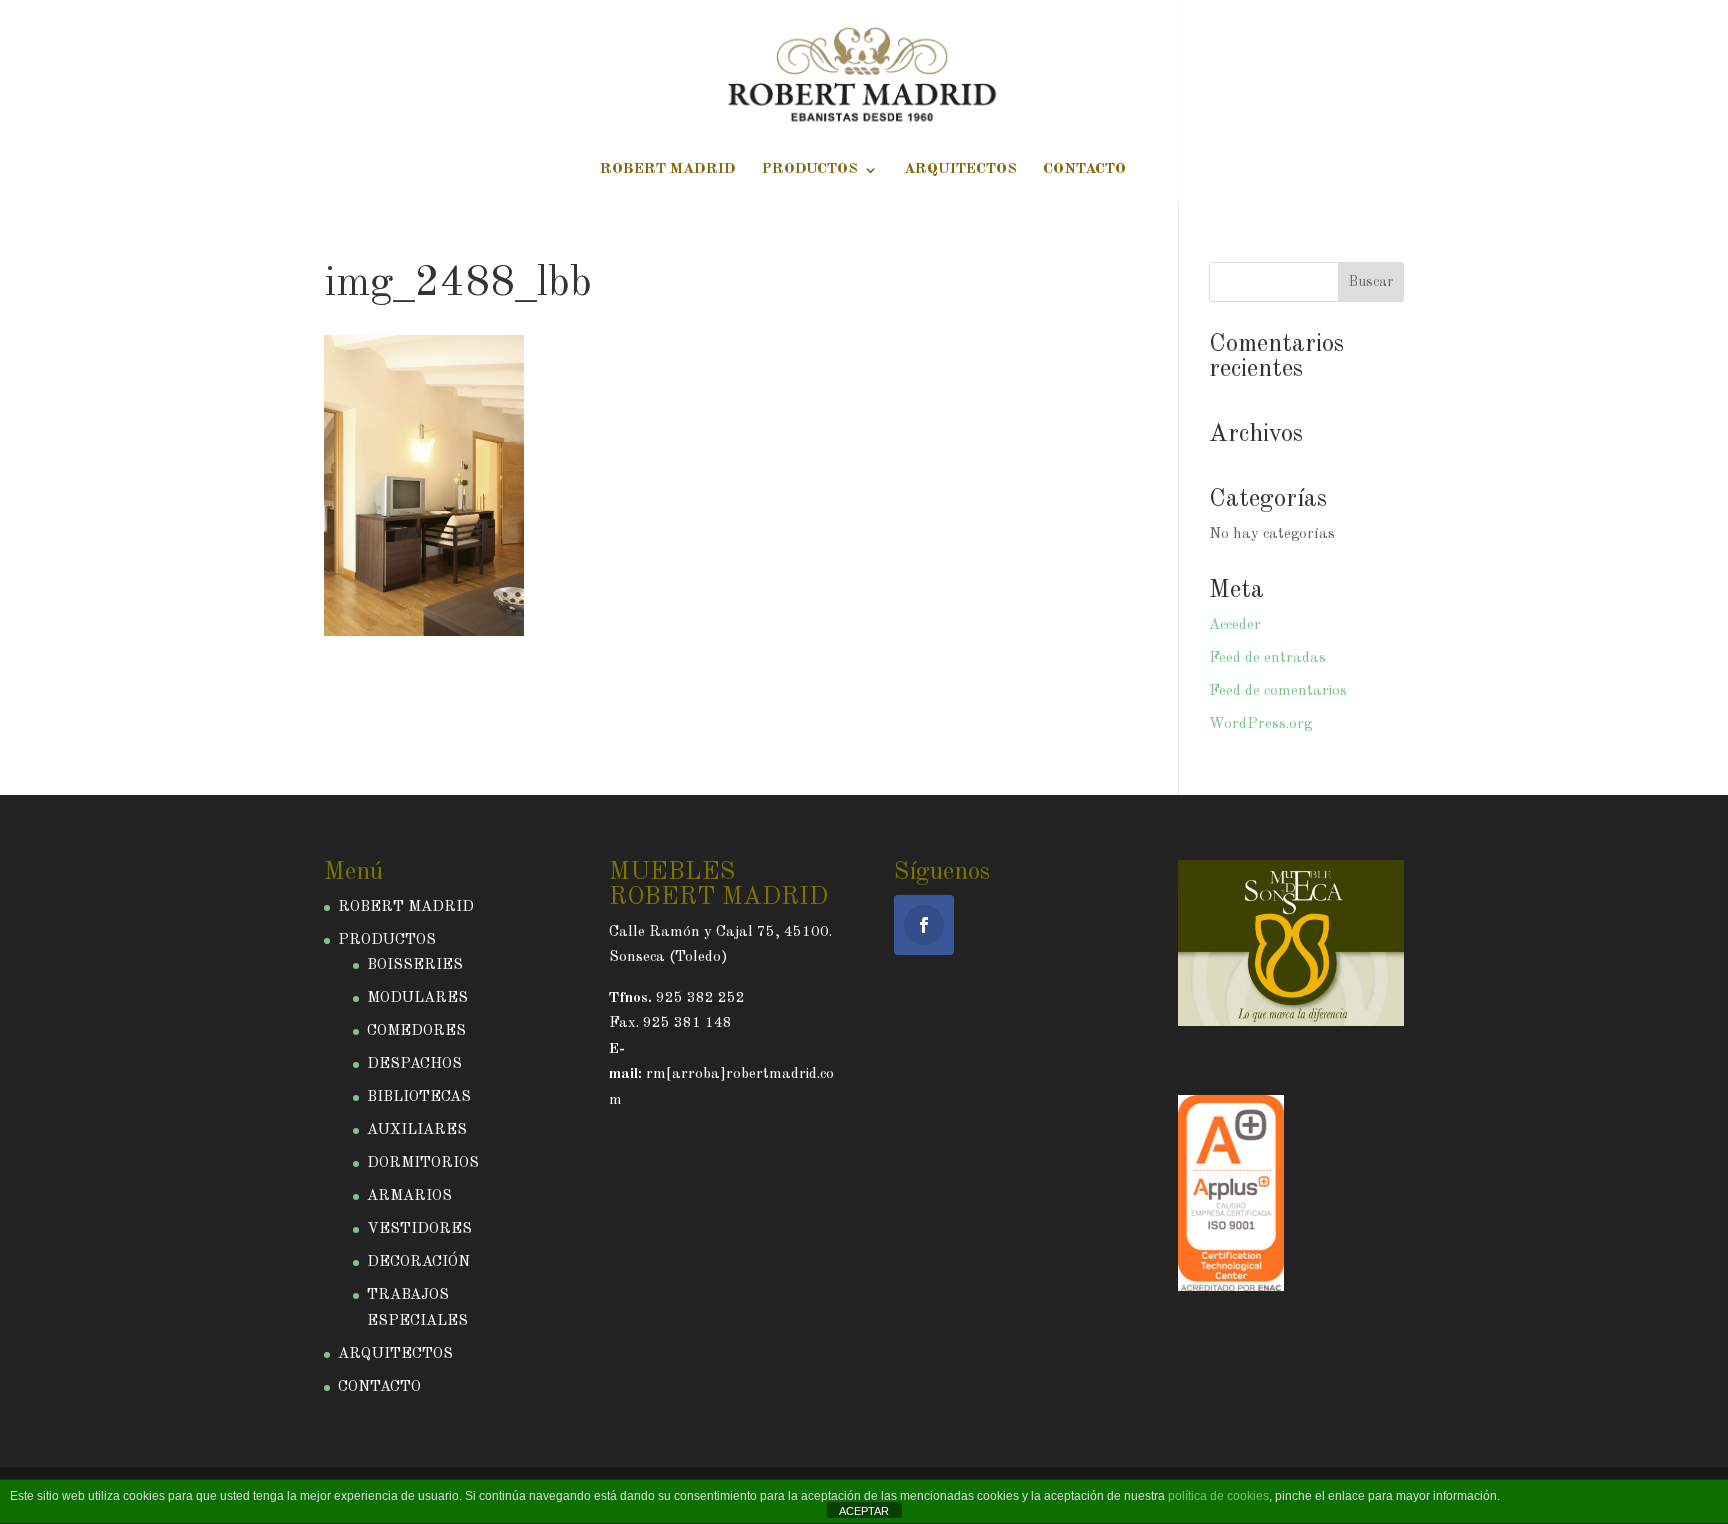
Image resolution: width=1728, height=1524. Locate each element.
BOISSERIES (415, 965)
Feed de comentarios (1278, 691)
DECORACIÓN (418, 1262)
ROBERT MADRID (668, 170)
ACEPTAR (864, 1511)
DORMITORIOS (423, 1163)
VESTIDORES (419, 1229)
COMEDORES (416, 1031)
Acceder (1235, 625)
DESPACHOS (414, 1064)
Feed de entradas (1267, 658)
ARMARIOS (409, 1196)
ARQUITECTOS (960, 170)
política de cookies (1218, 1496)
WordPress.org (1260, 724)
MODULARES (417, 998)
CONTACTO (1084, 170)
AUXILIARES (417, 1130)
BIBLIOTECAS (419, 1097)
